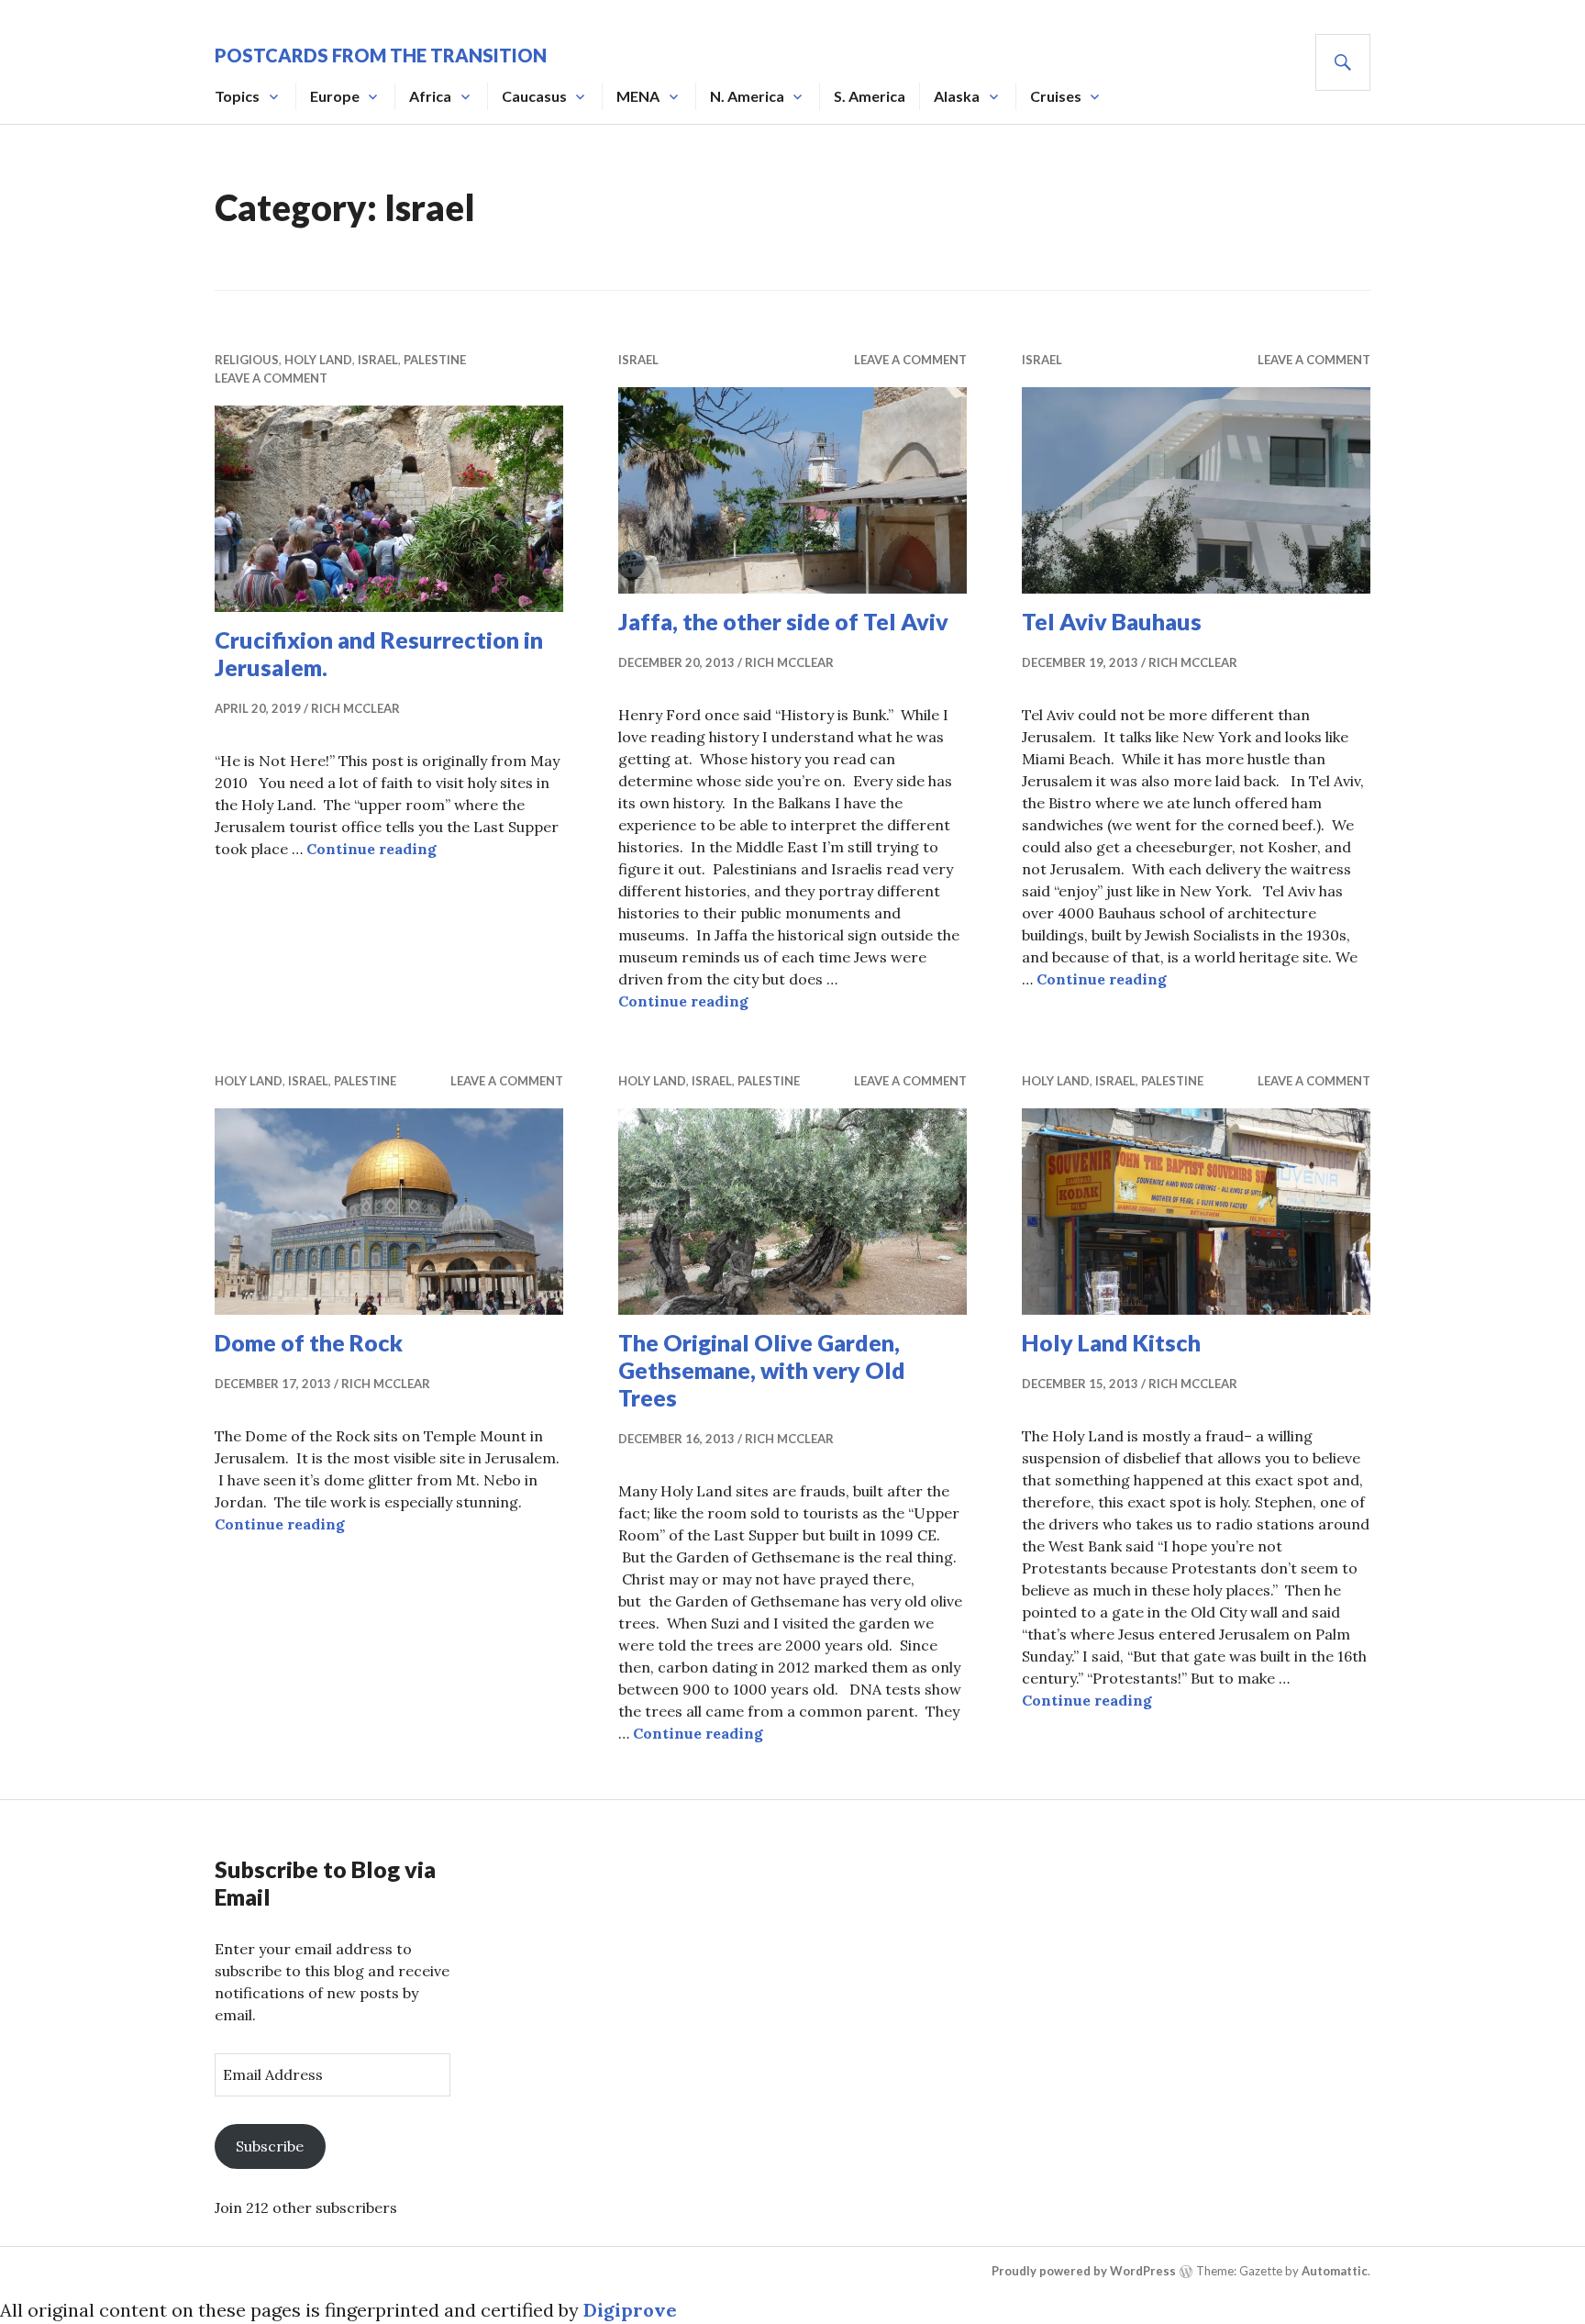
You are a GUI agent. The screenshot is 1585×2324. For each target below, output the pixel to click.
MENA (638, 96)
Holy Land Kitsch (1111, 1342)
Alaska (957, 96)
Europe (335, 96)
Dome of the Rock (309, 1342)
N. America (747, 96)
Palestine (435, 360)
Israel (378, 360)
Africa (430, 96)
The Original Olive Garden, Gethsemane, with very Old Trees (762, 1370)
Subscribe (270, 2146)
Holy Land (318, 360)
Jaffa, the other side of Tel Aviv (783, 621)
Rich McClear (355, 708)
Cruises (1056, 96)
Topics (237, 96)
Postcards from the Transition (381, 55)
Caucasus (534, 96)
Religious (247, 360)
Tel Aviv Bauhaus (1112, 621)
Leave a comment (271, 378)
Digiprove (630, 2310)
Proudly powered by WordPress (1084, 2271)
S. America (870, 96)
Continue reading (371, 849)
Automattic (1335, 2271)
